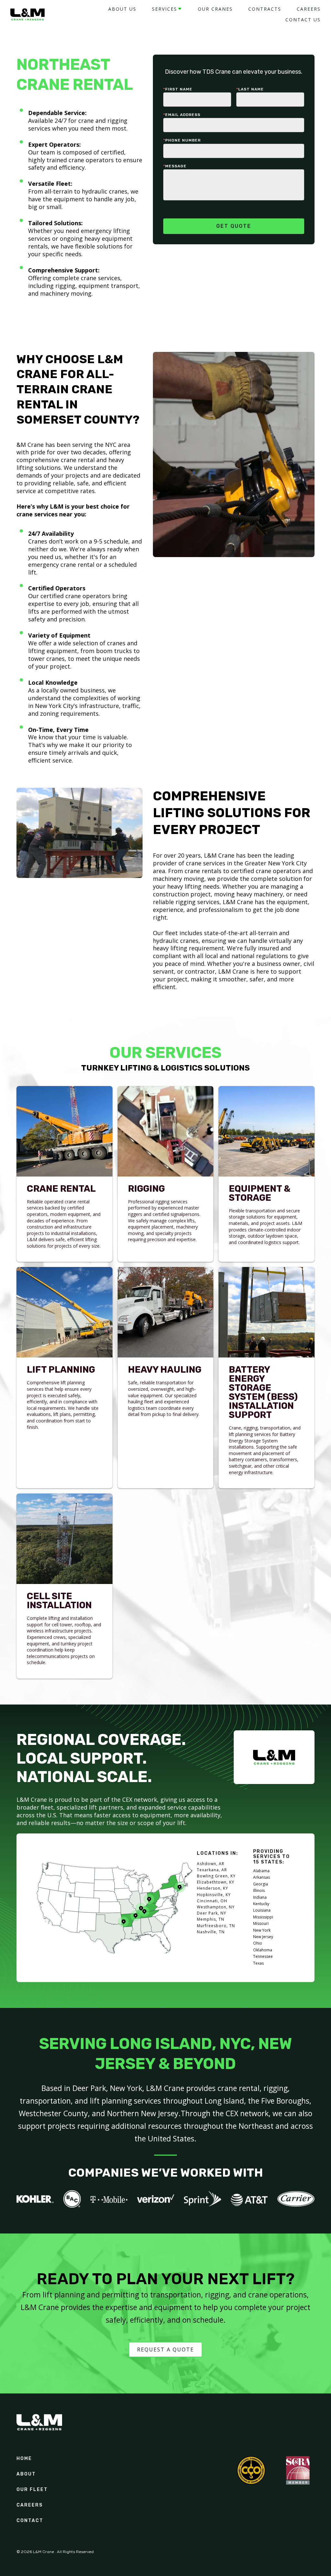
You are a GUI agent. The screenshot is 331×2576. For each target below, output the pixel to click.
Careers (30, 2505)
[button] (167, 9)
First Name (178, 89)
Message (175, 166)
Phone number (182, 140)
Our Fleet (32, 2490)
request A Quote (165, 2349)
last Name (250, 89)
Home (24, 2459)
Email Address (182, 115)
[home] (27, 15)
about (26, 2474)
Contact (30, 2521)
